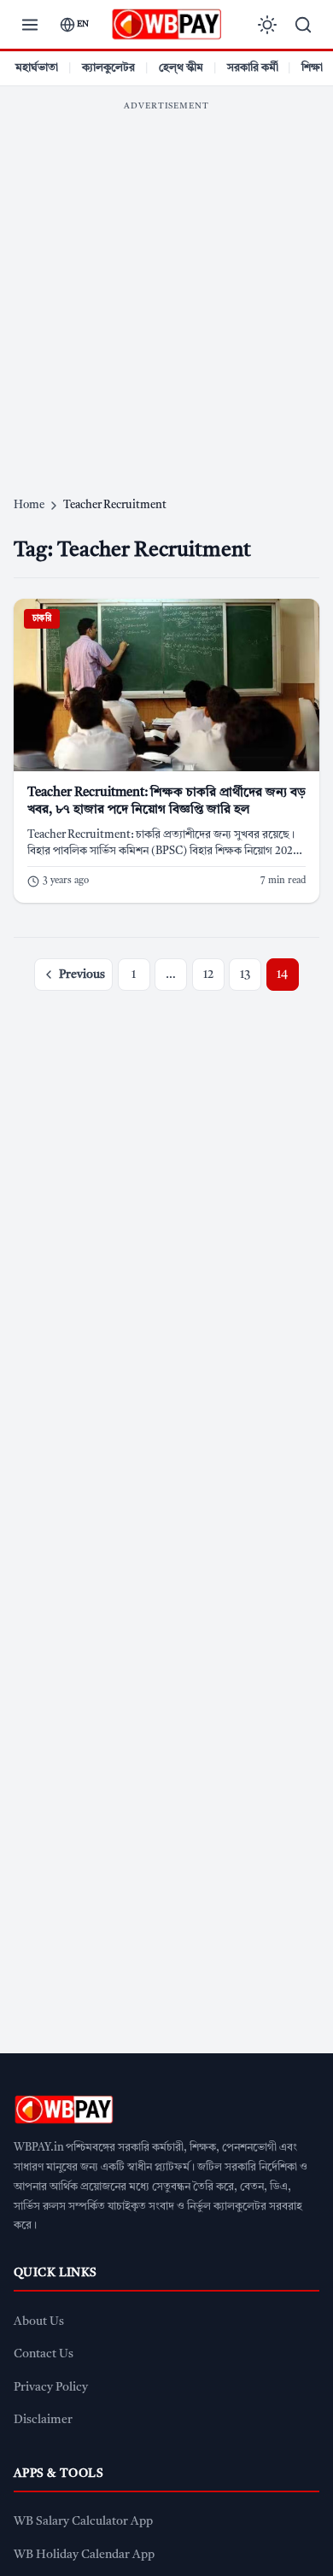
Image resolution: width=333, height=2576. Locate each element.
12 (208, 975)
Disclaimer (43, 2420)
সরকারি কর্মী (253, 68)
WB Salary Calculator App (83, 2522)
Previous (82, 975)
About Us (39, 2322)
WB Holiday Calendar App (84, 2555)
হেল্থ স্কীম (181, 68)
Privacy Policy (51, 2388)
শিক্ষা (312, 68)
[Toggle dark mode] (267, 25)
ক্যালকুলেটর (108, 68)
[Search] (303, 25)
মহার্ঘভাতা (37, 68)
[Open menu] (30, 25)
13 (245, 975)
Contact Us (44, 2354)
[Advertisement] (166, 286)
